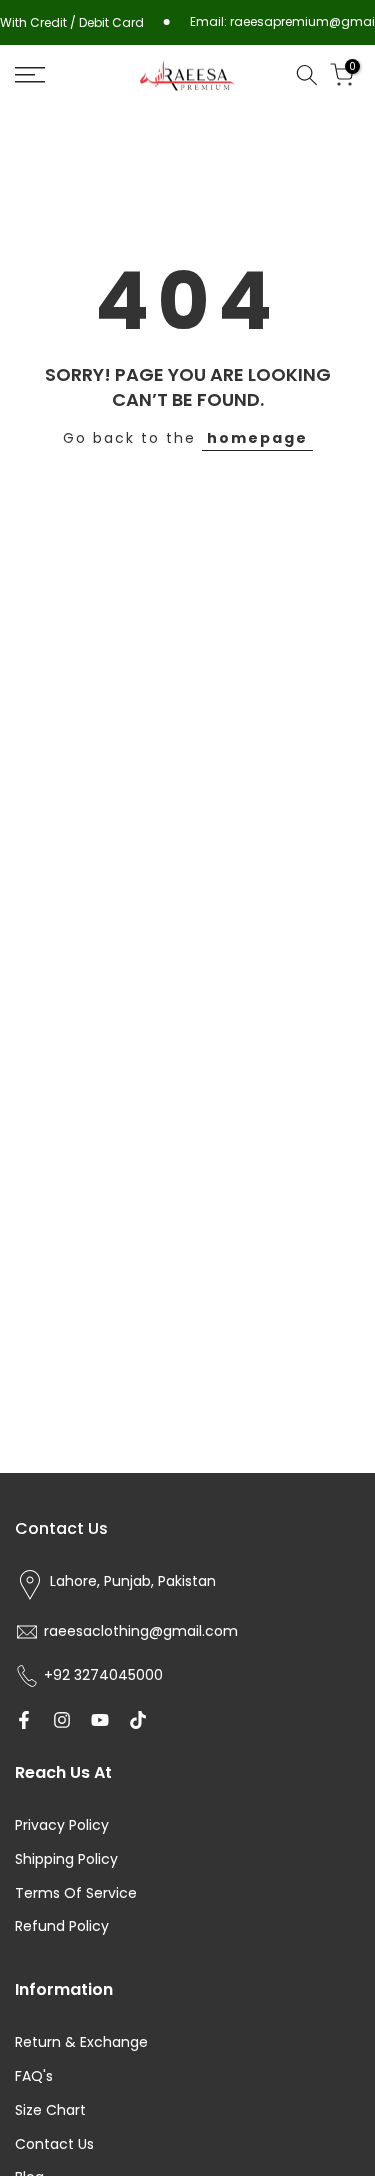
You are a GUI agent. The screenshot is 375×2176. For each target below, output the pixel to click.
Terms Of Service (76, 1893)
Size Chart (50, 2110)
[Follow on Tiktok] (138, 1720)
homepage (257, 438)
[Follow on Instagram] (62, 1720)
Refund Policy (62, 1926)
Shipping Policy (66, 1859)
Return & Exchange (81, 2042)
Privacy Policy (62, 1825)
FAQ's (34, 2076)
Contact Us (54, 2144)
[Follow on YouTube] (100, 1720)
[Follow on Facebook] (24, 1720)
